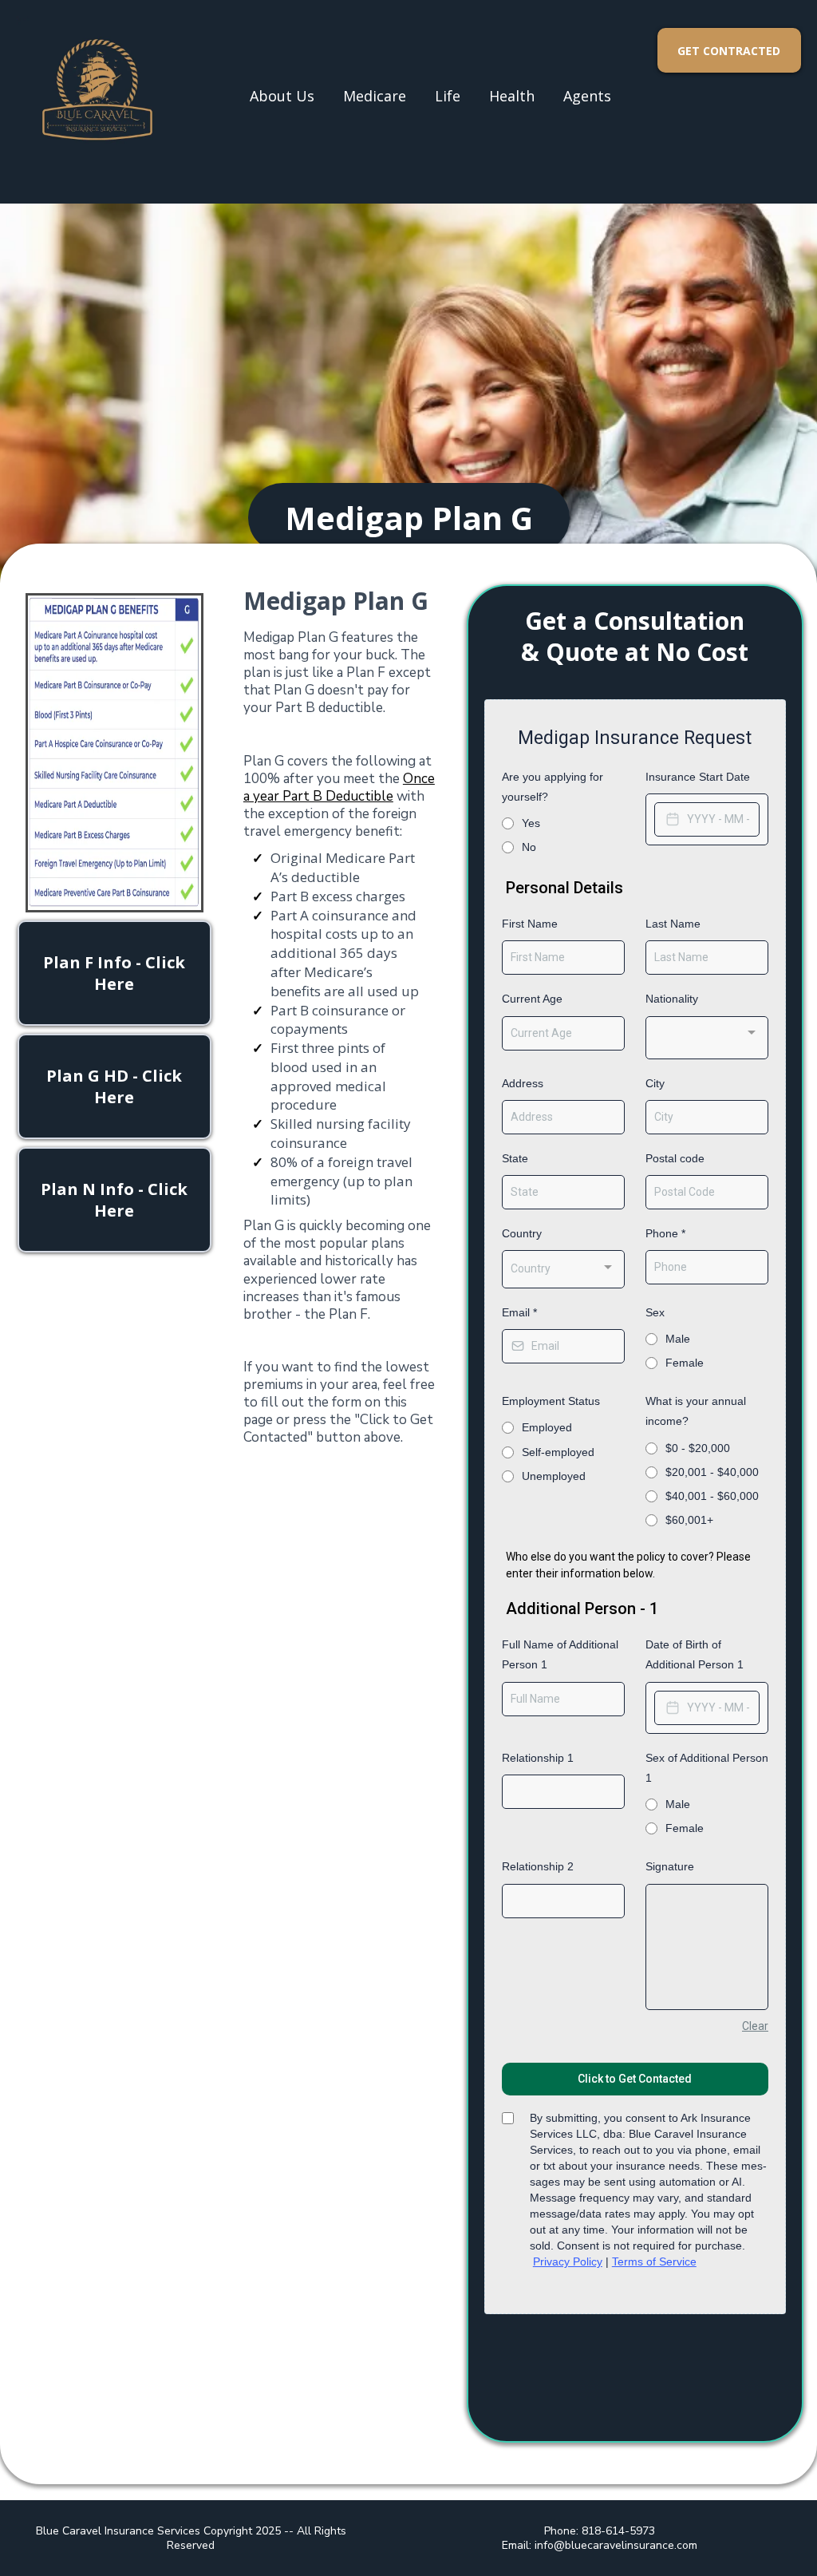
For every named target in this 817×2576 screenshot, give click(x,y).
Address (523, 1083)
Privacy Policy (568, 2261)
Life (448, 96)
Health (512, 96)
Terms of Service (654, 2261)
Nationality (672, 999)
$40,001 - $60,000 (712, 1496)
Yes (531, 823)
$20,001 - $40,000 (712, 1472)
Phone (665, 1233)
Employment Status (551, 1401)
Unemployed (554, 1476)
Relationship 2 (538, 1866)
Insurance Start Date (698, 777)
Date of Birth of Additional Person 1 (695, 1654)
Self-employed (558, 1452)
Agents (587, 96)
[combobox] (707, 1038)
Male (678, 1339)
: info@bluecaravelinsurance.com (613, 2545)
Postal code (675, 1158)
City (655, 1083)
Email (519, 1312)
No (529, 847)
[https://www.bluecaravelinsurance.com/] (96, 96)
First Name (530, 924)
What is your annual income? (696, 1411)
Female (685, 1363)
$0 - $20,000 (698, 1448)
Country (522, 1233)
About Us (282, 96)
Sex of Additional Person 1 (707, 1768)
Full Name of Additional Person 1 (560, 1654)
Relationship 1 (538, 1758)
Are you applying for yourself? (553, 787)
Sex (655, 1312)
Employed (547, 1427)
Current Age (532, 999)
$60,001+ (689, 1520)
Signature (670, 1866)
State (515, 1158)
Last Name (673, 924)
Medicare (375, 96)
